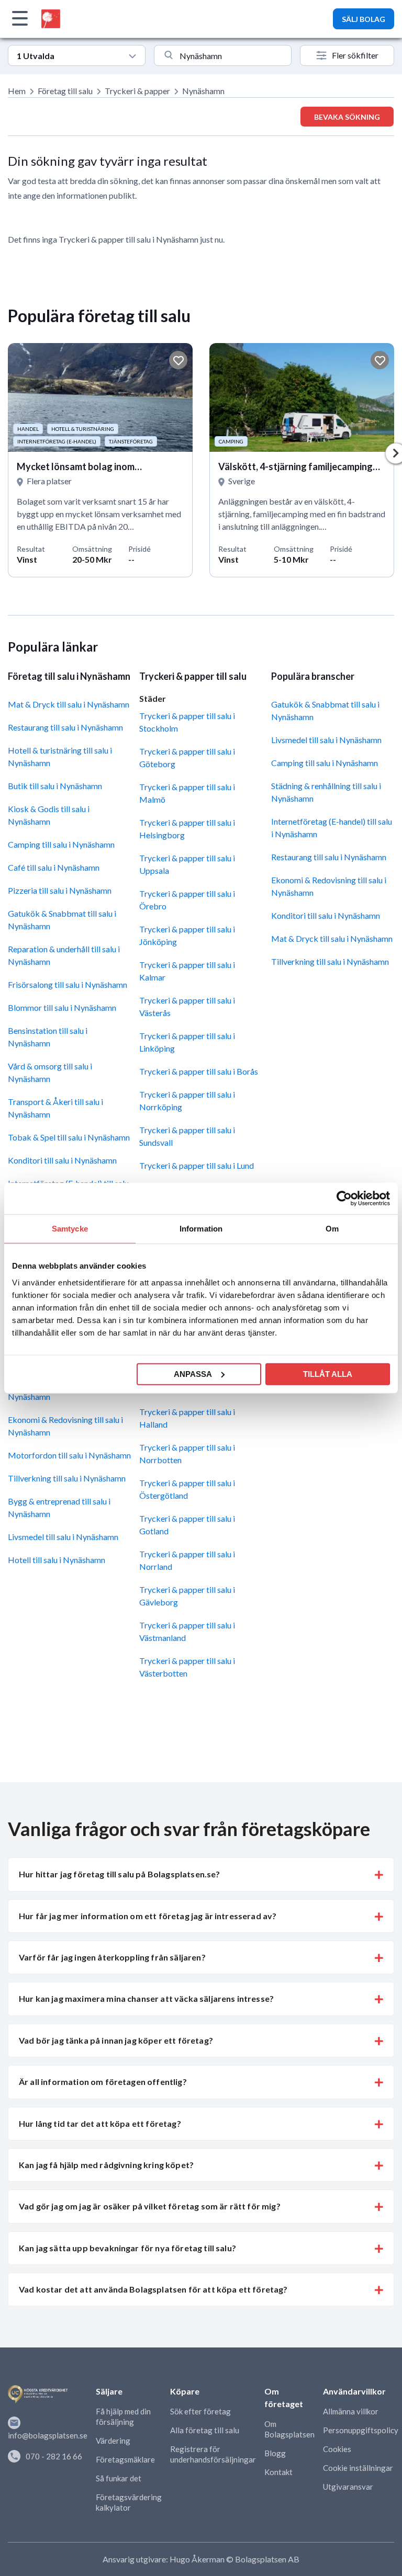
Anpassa (193, 1374)
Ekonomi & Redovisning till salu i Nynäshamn (65, 1426)
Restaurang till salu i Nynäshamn (65, 727)
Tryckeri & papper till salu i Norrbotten (187, 1454)
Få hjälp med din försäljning (123, 2417)
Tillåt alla (328, 1374)
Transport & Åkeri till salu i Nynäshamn (55, 1108)
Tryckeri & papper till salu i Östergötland (187, 1489)
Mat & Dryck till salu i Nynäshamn (69, 704)
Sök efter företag (200, 2411)
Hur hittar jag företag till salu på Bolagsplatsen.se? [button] (119, 1874)
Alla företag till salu (205, 2430)
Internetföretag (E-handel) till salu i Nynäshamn (332, 828)
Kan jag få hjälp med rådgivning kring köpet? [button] (106, 2165)
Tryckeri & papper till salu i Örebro (187, 900)
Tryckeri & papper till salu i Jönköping (187, 935)
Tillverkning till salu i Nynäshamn (67, 1478)
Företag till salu (65, 91)
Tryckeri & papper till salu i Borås (199, 1071)
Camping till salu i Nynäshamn (61, 844)
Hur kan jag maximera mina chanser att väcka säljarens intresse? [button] (146, 1998)
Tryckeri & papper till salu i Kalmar (187, 971)
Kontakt (278, 2472)
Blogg (275, 2453)
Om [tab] (332, 1229)
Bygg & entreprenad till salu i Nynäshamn (59, 1507)
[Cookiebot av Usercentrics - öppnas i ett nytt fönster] (344, 1199)
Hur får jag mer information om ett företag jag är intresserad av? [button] (148, 1916)
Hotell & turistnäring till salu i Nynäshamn (60, 756)
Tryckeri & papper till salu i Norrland (187, 1560)
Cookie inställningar (358, 2468)
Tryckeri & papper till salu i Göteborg (187, 757)
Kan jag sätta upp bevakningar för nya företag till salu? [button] (127, 2248)
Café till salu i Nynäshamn (54, 867)
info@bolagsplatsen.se (48, 2435)
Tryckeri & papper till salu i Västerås (187, 1006)
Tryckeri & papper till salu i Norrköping (187, 1101)
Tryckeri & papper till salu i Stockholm (187, 722)
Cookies (337, 2449)
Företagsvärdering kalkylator (129, 2502)
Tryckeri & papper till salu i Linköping (187, 1042)
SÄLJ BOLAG (364, 19)
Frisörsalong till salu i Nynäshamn (68, 984)
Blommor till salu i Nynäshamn (62, 1007)
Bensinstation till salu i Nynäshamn (48, 1037)
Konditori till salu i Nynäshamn (62, 1160)
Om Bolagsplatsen (289, 2429)
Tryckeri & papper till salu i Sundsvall (187, 1136)
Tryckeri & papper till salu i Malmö (187, 793)
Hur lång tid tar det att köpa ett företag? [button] (100, 2123)
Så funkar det (119, 2478)
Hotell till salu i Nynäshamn (57, 1560)
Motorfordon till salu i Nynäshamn (69, 1455)
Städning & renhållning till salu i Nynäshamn (326, 792)
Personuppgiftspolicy (361, 2430)
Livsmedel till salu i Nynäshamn (63, 1537)
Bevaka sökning (347, 117)
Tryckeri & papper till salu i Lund (197, 1165)
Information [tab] (201, 1229)
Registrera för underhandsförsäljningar (213, 2454)
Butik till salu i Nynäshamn (55, 786)
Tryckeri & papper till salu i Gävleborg (187, 1596)
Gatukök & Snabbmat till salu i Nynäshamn (62, 920)
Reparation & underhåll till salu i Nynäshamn (64, 955)
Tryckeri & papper (137, 91)
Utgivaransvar (348, 2487)
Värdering (113, 2441)
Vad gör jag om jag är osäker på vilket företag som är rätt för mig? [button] (150, 2206)
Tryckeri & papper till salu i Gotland (187, 1525)
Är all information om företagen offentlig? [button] (103, 2082)
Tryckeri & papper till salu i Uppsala (187, 864)
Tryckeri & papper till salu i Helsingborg (187, 829)
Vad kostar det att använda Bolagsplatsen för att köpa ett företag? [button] (153, 2289)
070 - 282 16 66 (54, 2456)
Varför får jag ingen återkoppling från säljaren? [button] (112, 1957)
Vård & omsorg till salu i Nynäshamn (50, 1072)
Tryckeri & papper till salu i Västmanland (187, 1631)
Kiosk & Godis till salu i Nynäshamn (49, 815)
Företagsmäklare (125, 2459)
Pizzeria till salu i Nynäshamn (60, 890)
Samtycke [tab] (70, 1229)
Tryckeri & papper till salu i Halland (187, 1418)
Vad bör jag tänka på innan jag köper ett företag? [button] (116, 2040)
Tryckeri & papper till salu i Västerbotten (187, 1667)
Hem (17, 91)
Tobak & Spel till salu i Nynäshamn (69, 1137)
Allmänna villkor (351, 2411)
